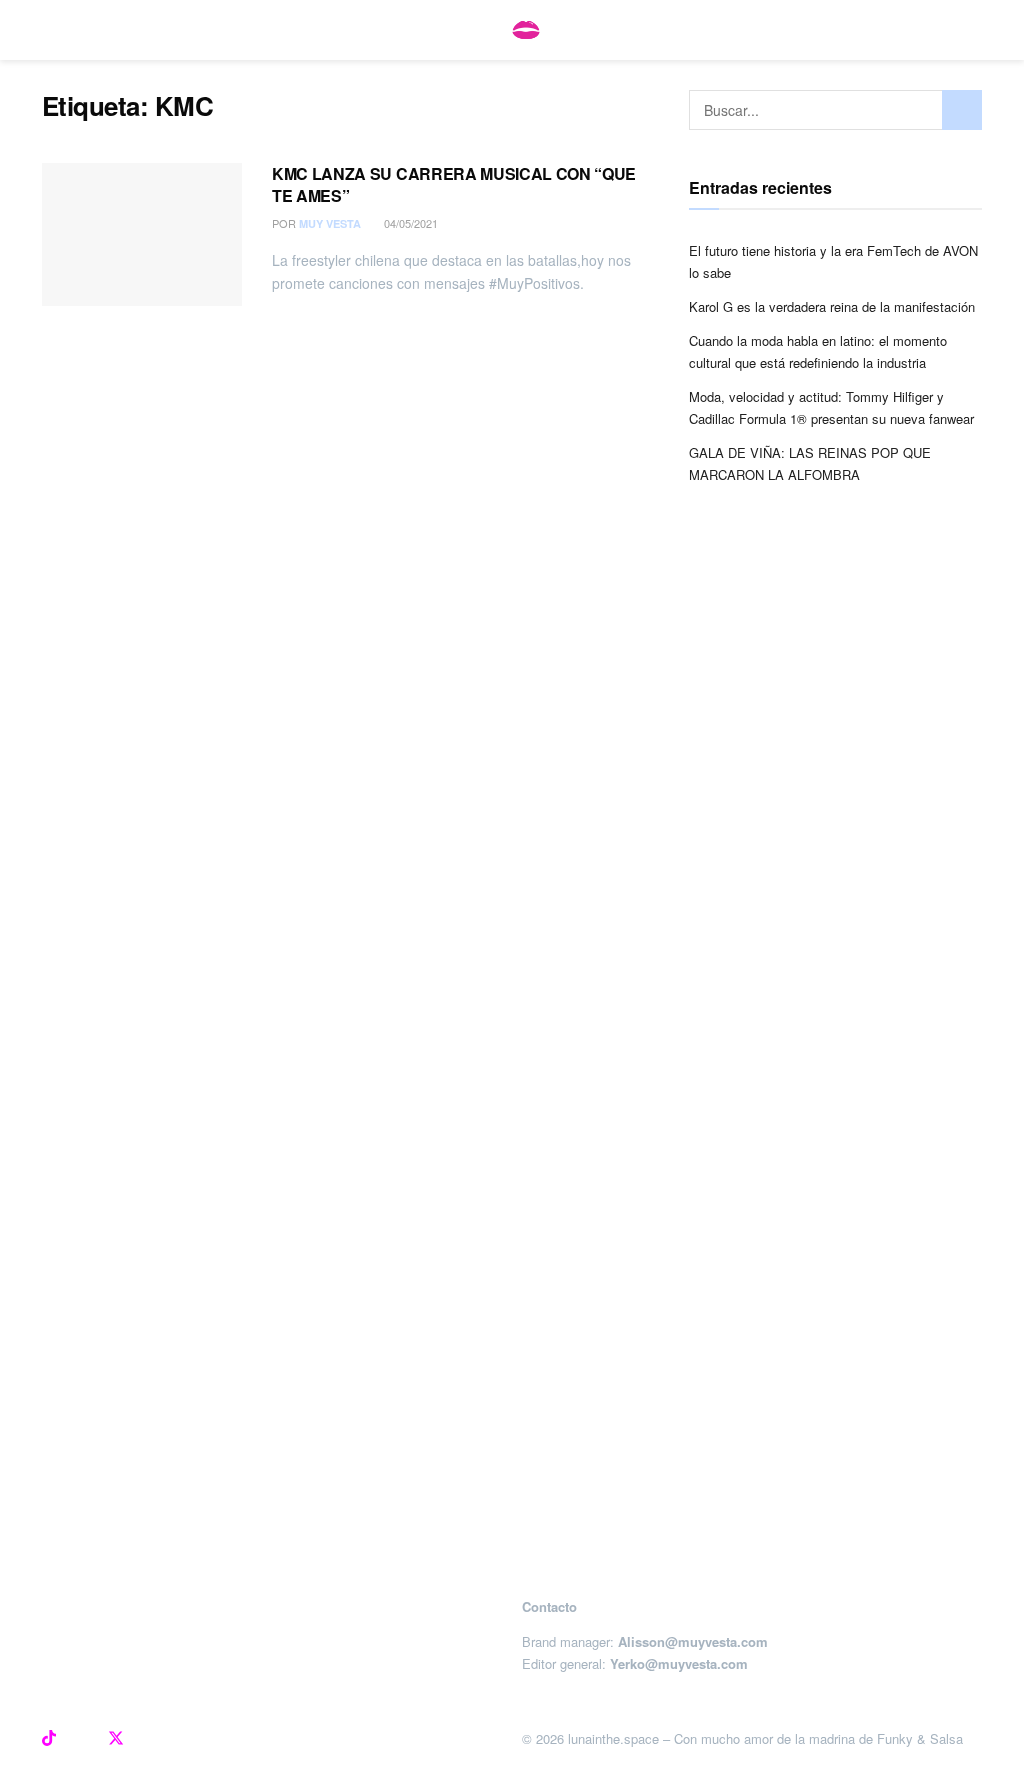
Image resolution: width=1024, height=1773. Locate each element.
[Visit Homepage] (526, 30)
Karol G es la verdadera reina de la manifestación (832, 306)
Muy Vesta (330, 223)
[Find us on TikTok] (49, 1739)
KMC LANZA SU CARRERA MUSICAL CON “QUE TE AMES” (454, 184)
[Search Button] (962, 110)
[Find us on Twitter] (116, 1739)
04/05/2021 (409, 223)
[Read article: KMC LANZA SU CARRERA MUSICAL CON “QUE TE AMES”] (142, 234)
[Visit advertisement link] (512, 1066)
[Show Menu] (50, 30)
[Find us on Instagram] (16, 1739)
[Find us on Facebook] (82, 1739)
